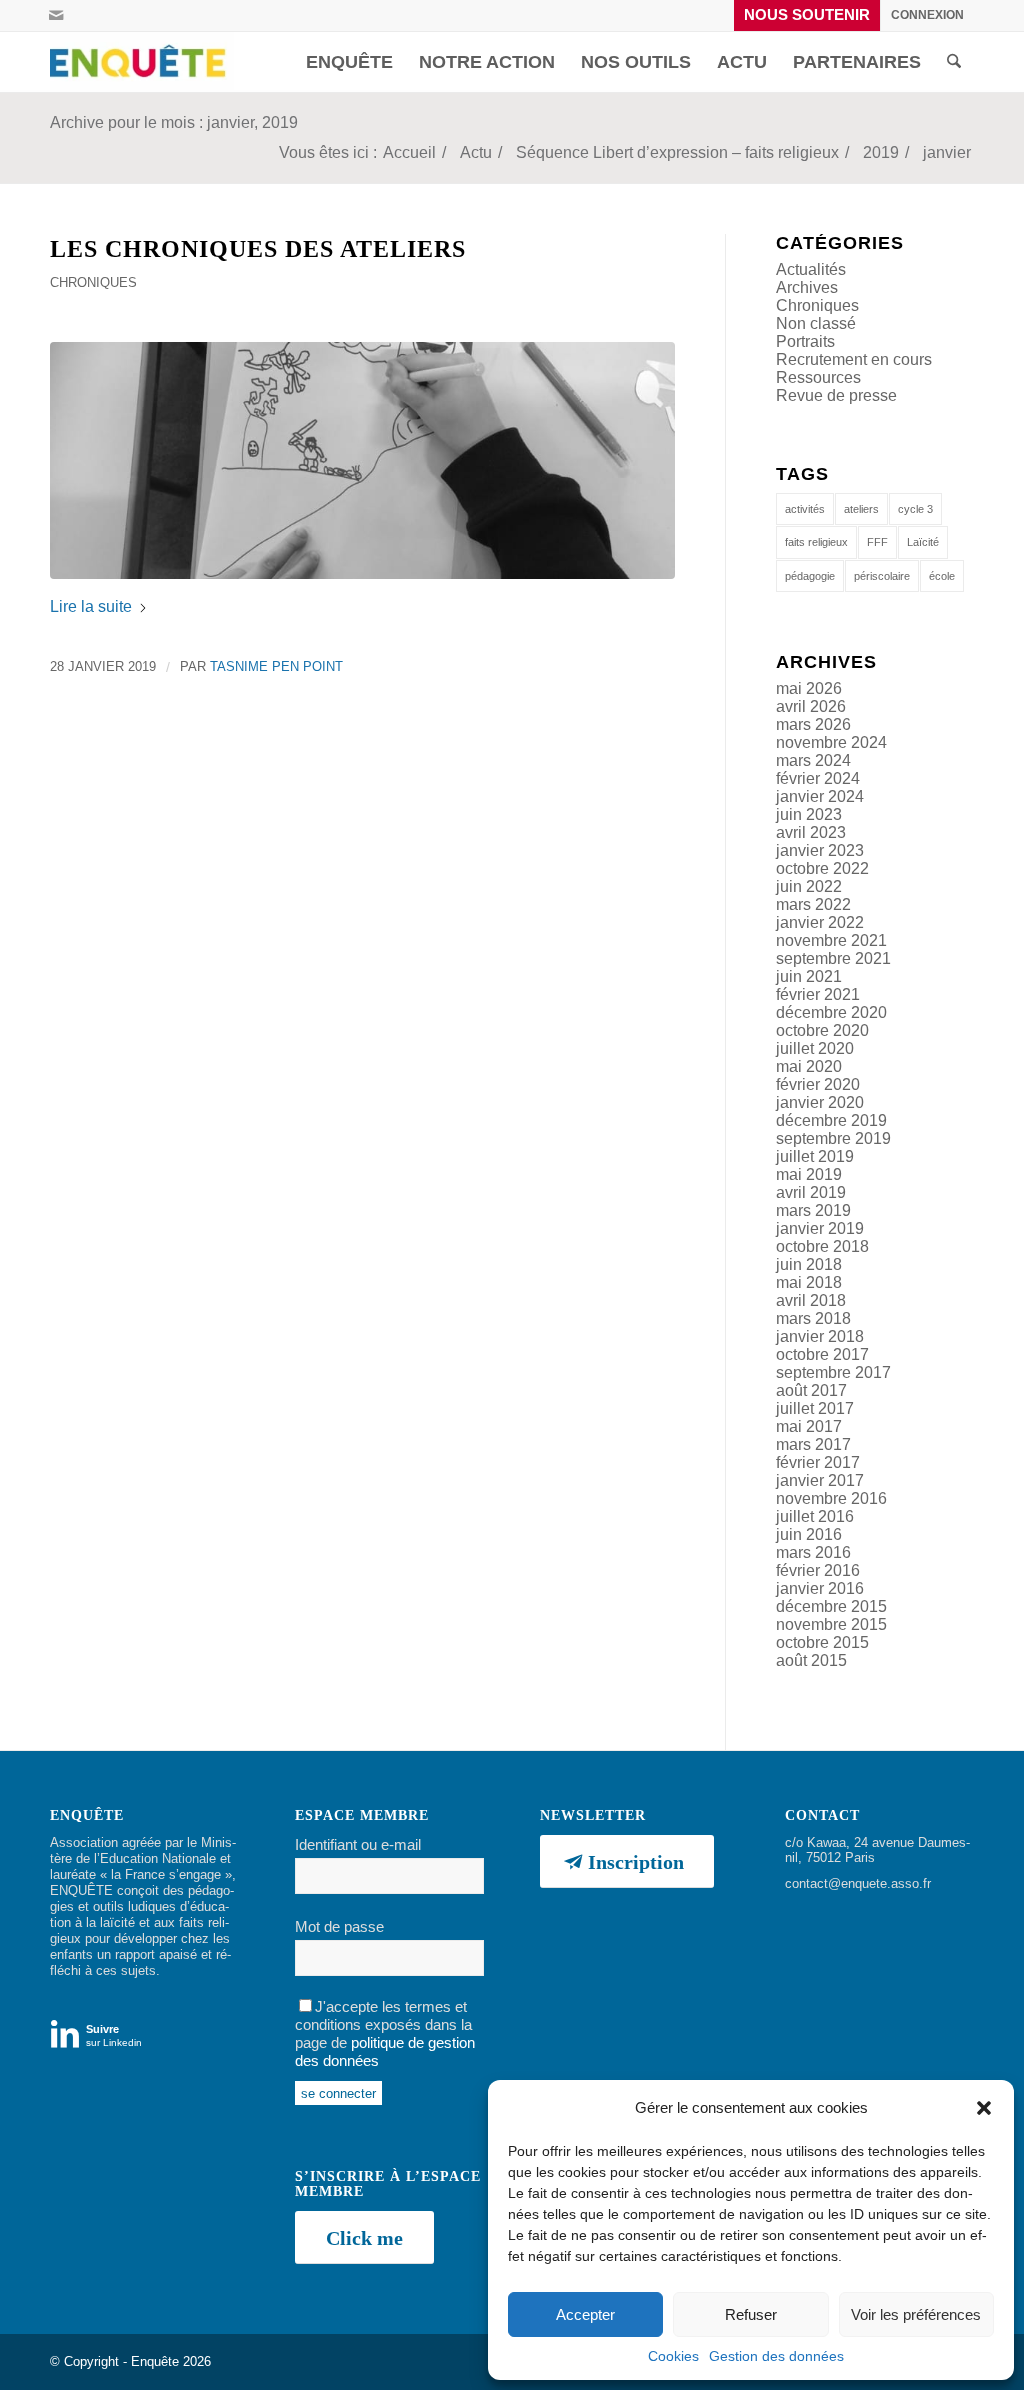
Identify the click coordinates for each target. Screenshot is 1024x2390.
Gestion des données (776, 2356)
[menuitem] (807, 15)
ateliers (861, 509)
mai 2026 (809, 688)
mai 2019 (809, 1174)
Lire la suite (91, 606)
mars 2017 (813, 1444)
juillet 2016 (815, 1516)
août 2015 (811, 1660)
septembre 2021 (833, 958)
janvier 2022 (820, 922)
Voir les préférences (916, 2314)
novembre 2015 (831, 1624)
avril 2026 (811, 706)
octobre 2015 (822, 1642)
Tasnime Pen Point (276, 666)
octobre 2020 (822, 1030)
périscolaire (882, 576)
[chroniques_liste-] (362, 460)
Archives (807, 287)
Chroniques (93, 282)
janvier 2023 (820, 850)
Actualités (811, 269)
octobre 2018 (822, 1246)
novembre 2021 (831, 940)
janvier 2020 (820, 1102)
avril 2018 (811, 1300)
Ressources (818, 377)
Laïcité (923, 542)
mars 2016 (813, 1552)
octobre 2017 (822, 1354)
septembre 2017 (833, 1372)
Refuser (751, 2314)
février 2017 (818, 1462)
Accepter (585, 2314)
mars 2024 (813, 760)
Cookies (673, 2356)
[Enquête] (142, 62)
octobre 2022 (822, 868)
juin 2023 (809, 814)
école (942, 576)
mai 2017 (809, 1426)
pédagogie (810, 576)
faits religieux (816, 542)
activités (805, 509)
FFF (877, 542)
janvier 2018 (820, 1336)
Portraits (805, 341)
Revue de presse (836, 395)
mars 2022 (813, 904)
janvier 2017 (820, 1480)
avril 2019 (811, 1192)
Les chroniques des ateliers (258, 249)
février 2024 (818, 778)
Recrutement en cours (854, 359)
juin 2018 (809, 1264)
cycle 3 (915, 509)
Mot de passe (339, 1927)
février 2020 (818, 1084)
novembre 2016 (831, 1498)
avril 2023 (811, 832)
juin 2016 (809, 1534)
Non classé (816, 323)
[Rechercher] (954, 62)
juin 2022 (809, 886)
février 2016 (818, 1570)
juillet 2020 (815, 1048)
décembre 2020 (831, 1012)
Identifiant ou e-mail (358, 1845)
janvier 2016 (820, 1588)
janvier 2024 (820, 796)
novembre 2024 (831, 742)
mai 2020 (809, 1066)
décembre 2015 (831, 1606)
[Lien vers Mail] (56, 15)
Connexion (927, 15)
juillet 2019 (815, 1156)
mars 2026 (813, 724)
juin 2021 (809, 976)
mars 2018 (813, 1318)
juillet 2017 (815, 1408)
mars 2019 (813, 1210)
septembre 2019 (833, 1138)
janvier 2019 (820, 1228)
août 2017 (811, 1390)
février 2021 (818, 994)
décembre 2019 (831, 1120)
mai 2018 (809, 1282)
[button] (984, 2108)
